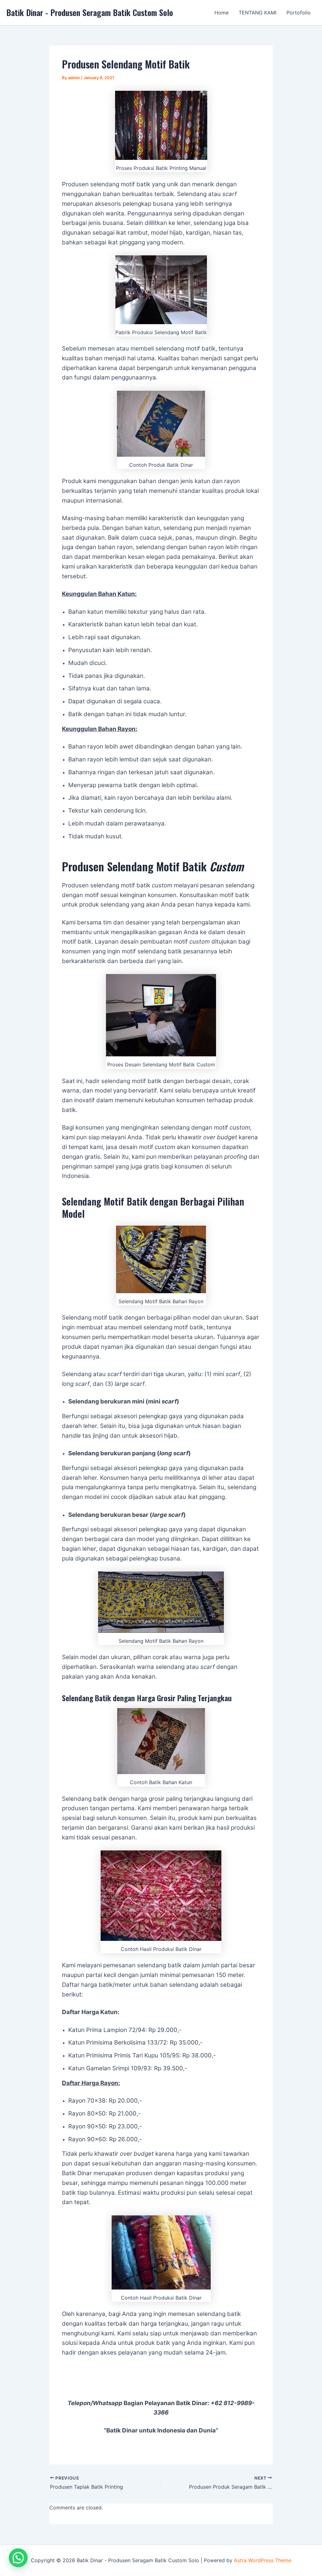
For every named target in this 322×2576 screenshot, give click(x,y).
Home (222, 13)
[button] (18, 2558)
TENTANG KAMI (258, 13)
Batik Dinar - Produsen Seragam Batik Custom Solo (90, 12)
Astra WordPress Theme (263, 2560)
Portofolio (299, 13)
